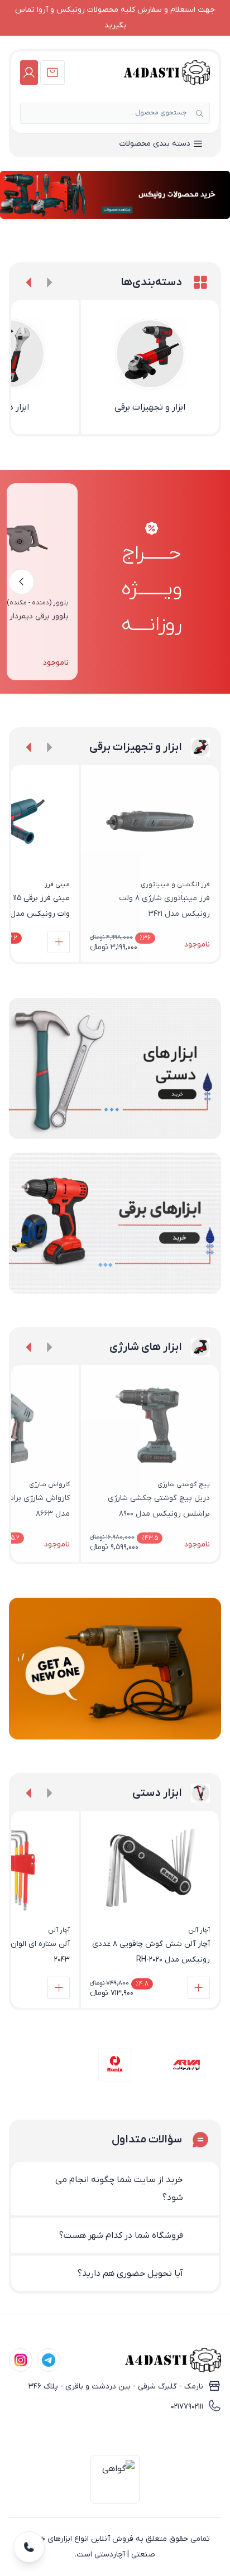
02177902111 (187, 2407)
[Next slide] (29, 282)
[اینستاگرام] (21, 2360)
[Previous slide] (49, 282)
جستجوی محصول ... (158, 113)
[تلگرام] (49, 2360)
